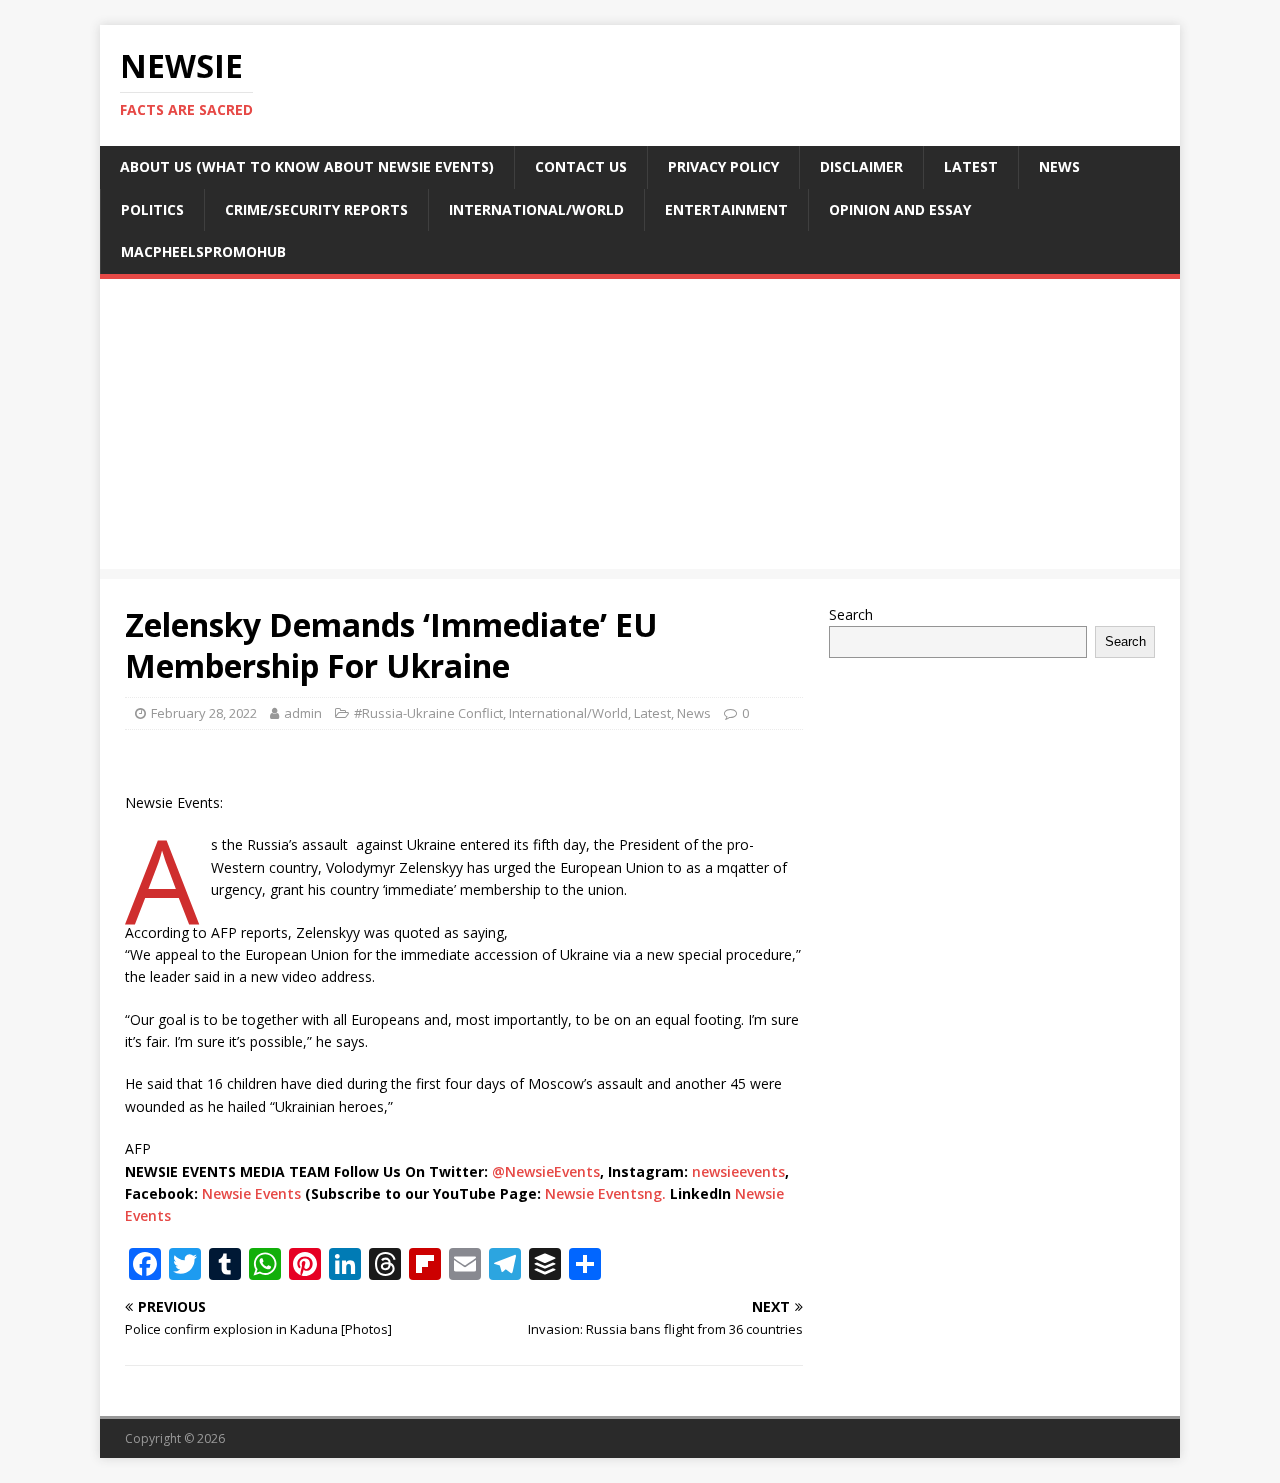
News (1059, 166)
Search (851, 614)
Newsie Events (253, 1193)
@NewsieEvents (546, 1171)
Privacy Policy (723, 166)
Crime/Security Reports (316, 209)
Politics (152, 209)
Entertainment (726, 209)
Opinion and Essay (900, 209)
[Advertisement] (640, 429)
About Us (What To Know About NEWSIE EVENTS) (307, 166)
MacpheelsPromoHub (203, 251)
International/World (536, 209)
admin (303, 713)
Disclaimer (861, 166)
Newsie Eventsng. (605, 1193)
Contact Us (581, 166)
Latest (971, 166)
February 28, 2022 (204, 713)
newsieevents (738, 1171)
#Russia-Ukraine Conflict (428, 713)
